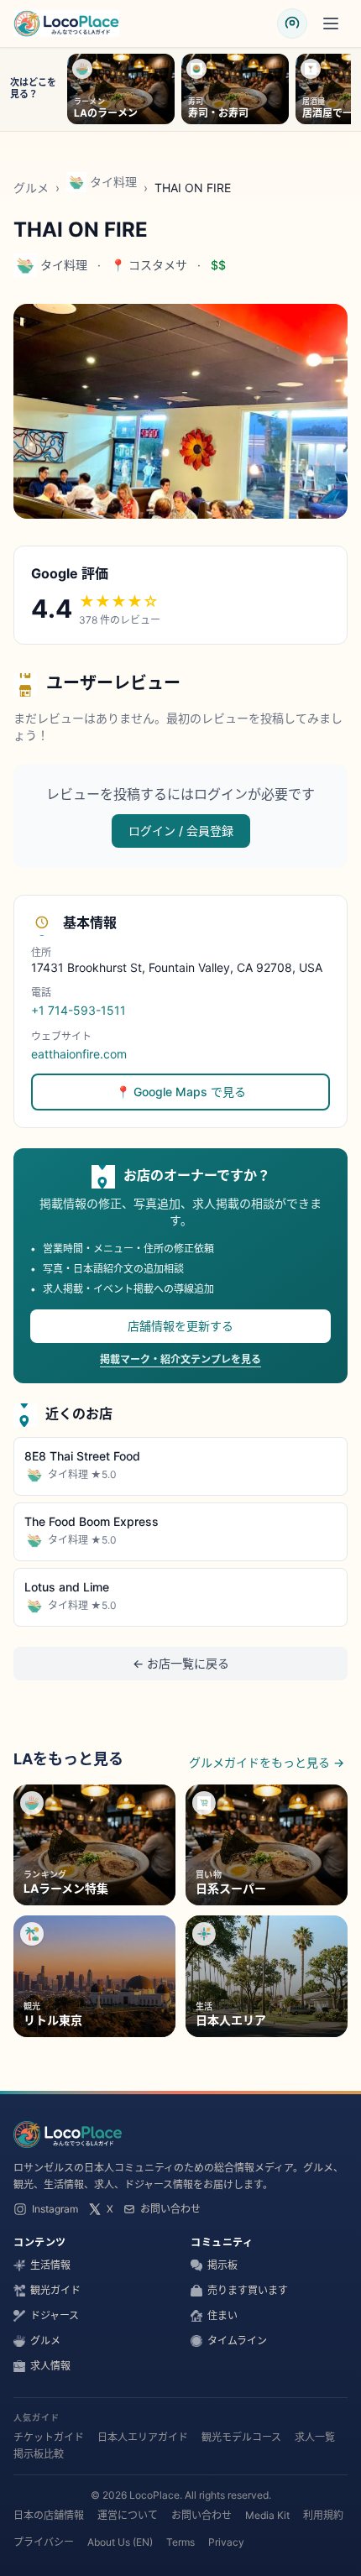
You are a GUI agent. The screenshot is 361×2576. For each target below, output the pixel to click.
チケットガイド (49, 2437)
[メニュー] (331, 24)
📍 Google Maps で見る (181, 1092)
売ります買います (248, 2290)
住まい (222, 2315)
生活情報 (50, 2265)
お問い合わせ (170, 2209)
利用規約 (323, 2515)
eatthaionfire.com (79, 1054)
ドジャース (55, 2315)
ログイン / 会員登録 (181, 831)
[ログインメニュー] (292, 24)
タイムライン (237, 2341)
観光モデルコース (241, 2437)
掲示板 (222, 2265)
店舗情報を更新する (180, 1326)
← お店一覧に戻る (181, 1663)
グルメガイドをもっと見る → (267, 1762)
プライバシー (44, 2542)
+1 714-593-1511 (78, 1010)
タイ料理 (113, 182)
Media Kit (267, 2515)
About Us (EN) (120, 2542)
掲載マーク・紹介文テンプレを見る (180, 1359)
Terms (180, 2542)
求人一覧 (315, 2437)
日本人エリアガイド (143, 2437)
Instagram (55, 2209)
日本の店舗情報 (49, 2515)
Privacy (226, 2542)
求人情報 (50, 2366)
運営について (128, 2515)
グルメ (31, 188)
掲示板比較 (39, 2454)
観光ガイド (55, 2290)
